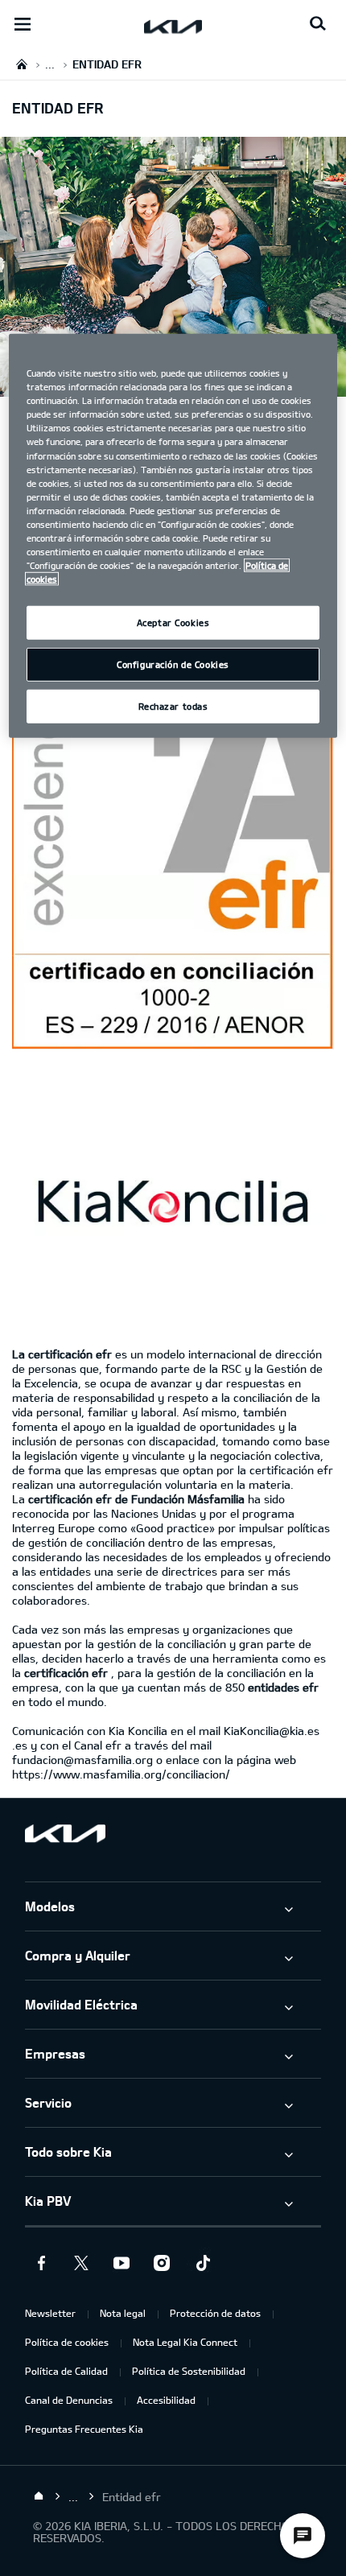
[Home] (39, 2496)
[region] (173, 536)
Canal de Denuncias (69, 2400)
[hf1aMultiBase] (173, 851)
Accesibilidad (166, 2400)
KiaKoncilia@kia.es (272, 1731)
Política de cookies (67, 2342)
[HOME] (22, 64)
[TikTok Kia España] (202, 2263)
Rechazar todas (173, 706)
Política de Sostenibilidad (189, 2371)
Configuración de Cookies (173, 664)
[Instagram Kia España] (162, 2263)
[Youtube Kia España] (122, 2263)
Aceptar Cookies (173, 622)
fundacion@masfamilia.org (82, 1760)
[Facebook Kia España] (41, 2263)
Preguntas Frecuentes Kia (84, 2429)
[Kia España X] (81, 2263)
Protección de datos (215, 2313)
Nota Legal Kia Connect (185, 2342)
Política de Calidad (66, 2371)
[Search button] (318, 24)
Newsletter (50, 2313)
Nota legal (123, 2313)
